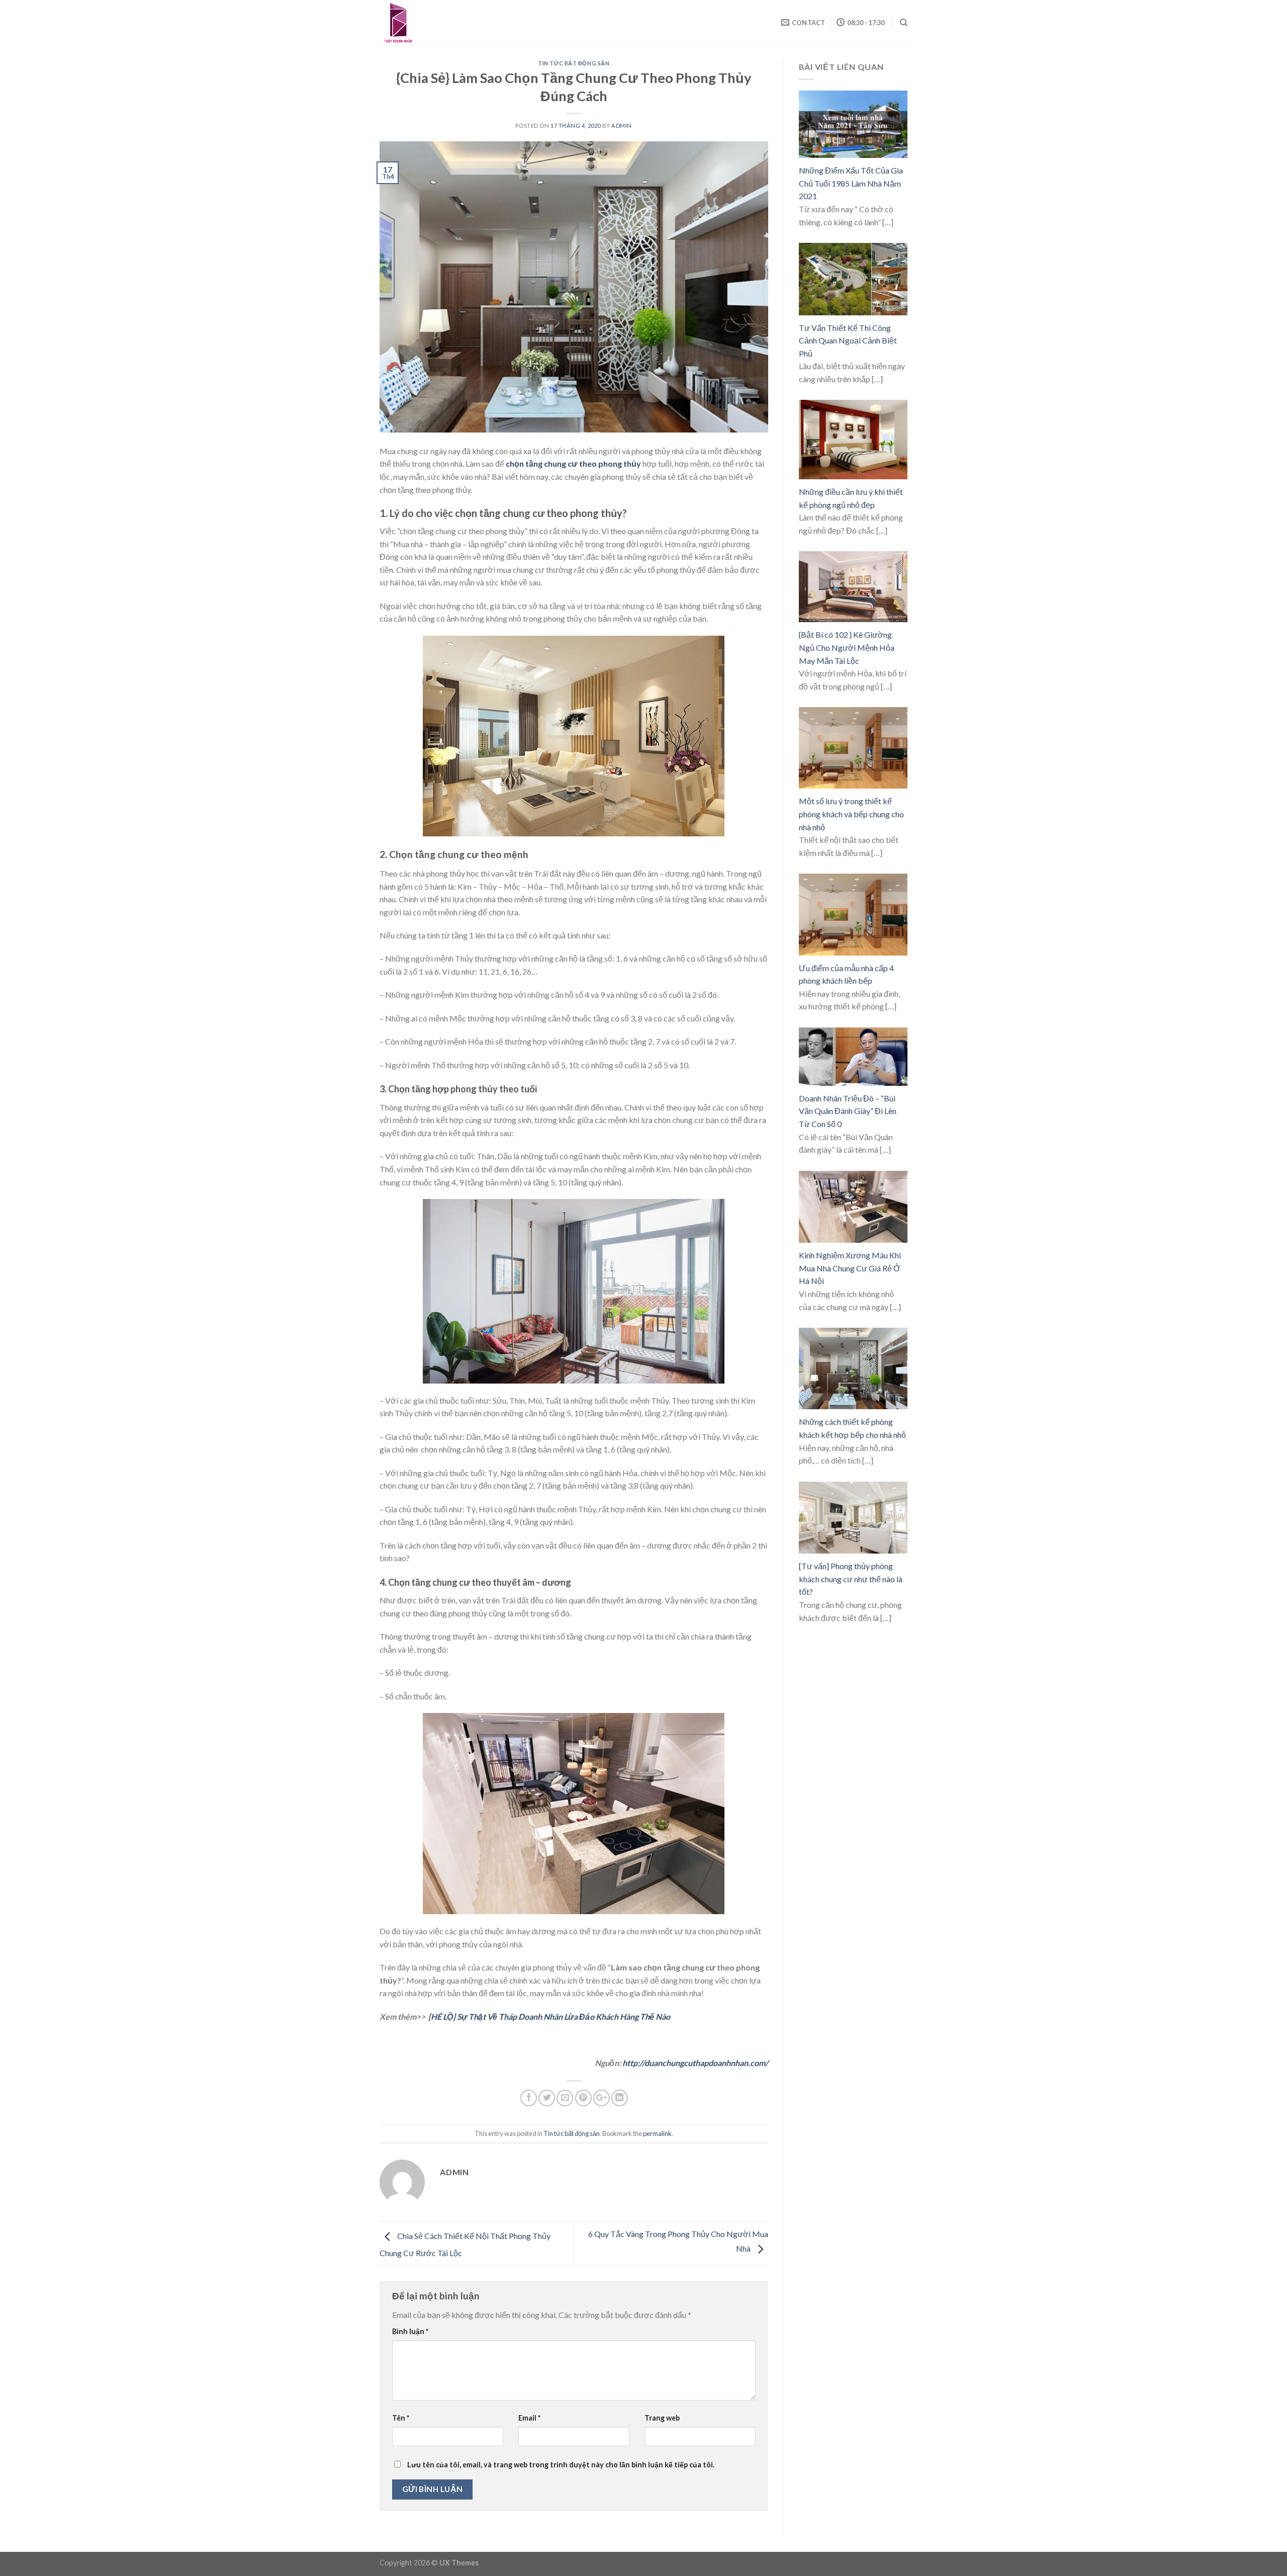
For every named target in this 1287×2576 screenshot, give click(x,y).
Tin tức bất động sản (574, 63)
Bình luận (410, 2331)
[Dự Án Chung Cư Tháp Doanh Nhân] (430, 23)
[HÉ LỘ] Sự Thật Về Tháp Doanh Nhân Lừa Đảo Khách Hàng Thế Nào (549, 2016)
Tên (401, 2418)
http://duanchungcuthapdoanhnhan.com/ (695, 2063)
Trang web (662, 2418)
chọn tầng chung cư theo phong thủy (573, 463)
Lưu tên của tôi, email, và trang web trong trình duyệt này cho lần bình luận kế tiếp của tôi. (561, 2465)
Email (529, 2418)
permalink (657, 2133)
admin (622, 125)
